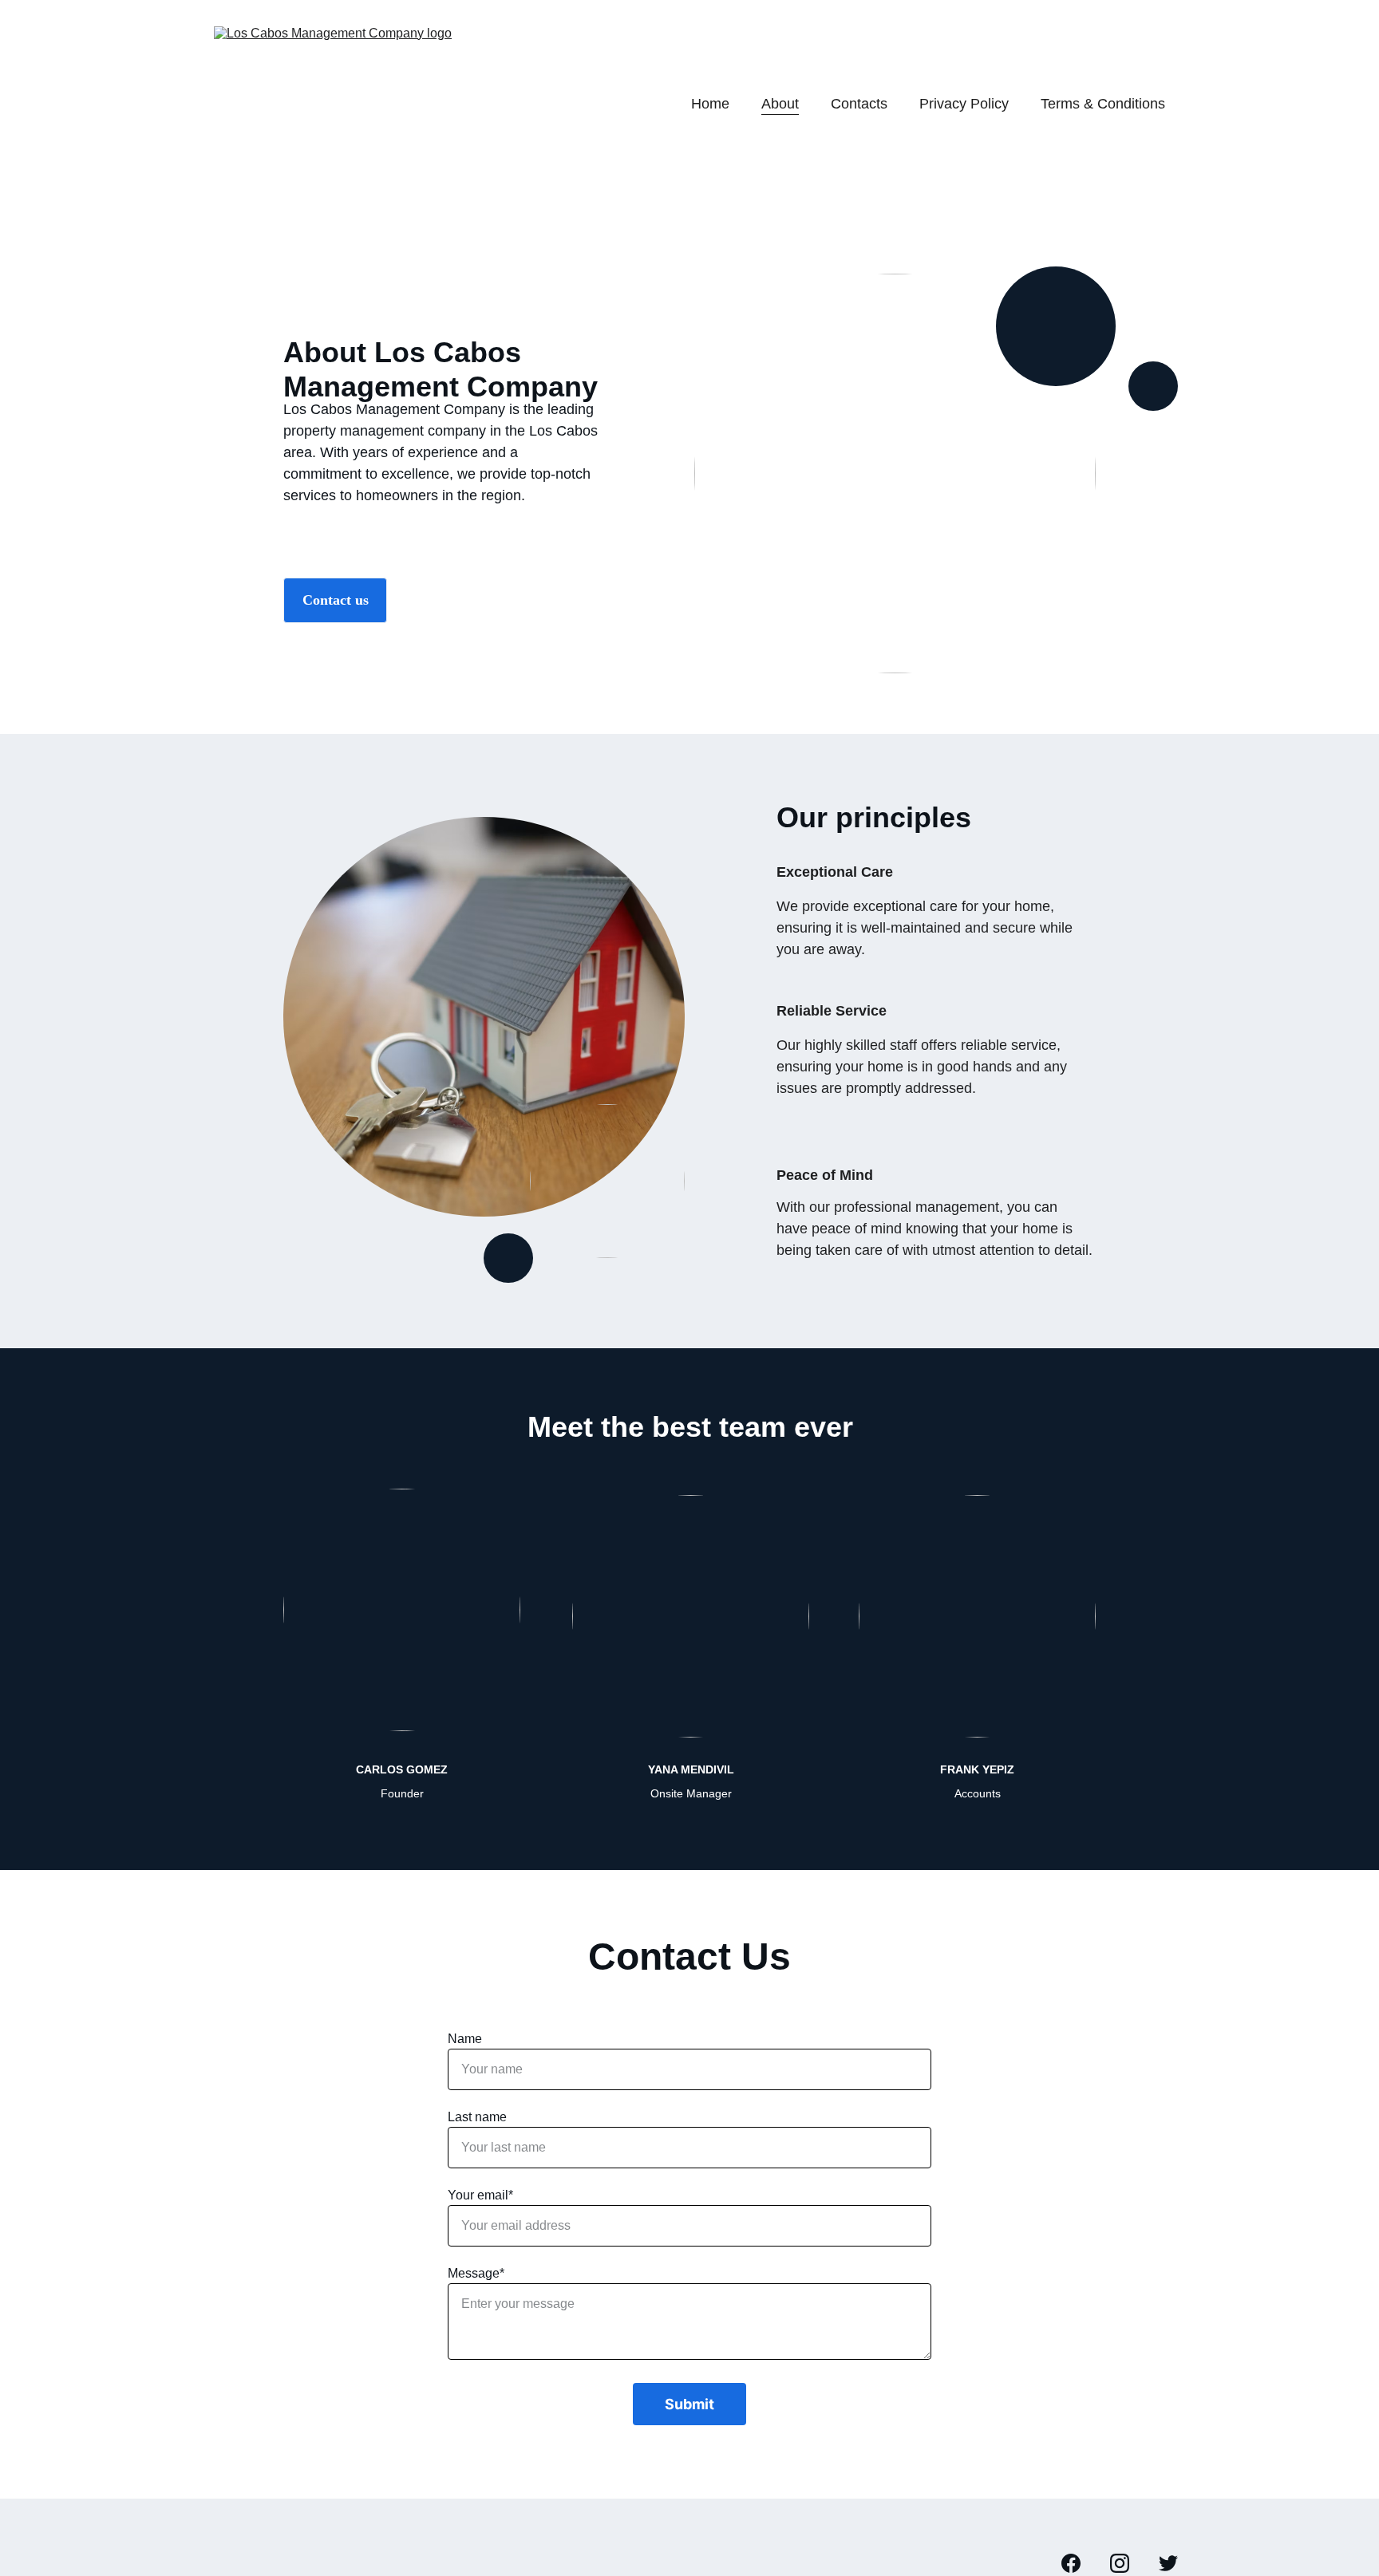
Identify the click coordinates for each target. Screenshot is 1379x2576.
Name (465, 2039)
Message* (476, 2273)
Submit (689, 2404)
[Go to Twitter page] (1168, 2563)
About (780, 104)
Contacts (859, 104)
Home (710, 104)
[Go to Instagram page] (1128, 2563)
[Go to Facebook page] (1079, 2563)
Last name (477, 2117)
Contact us (336, 600)
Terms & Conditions (1103, 104)
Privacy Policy (964, 104)
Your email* (480, 2195)
